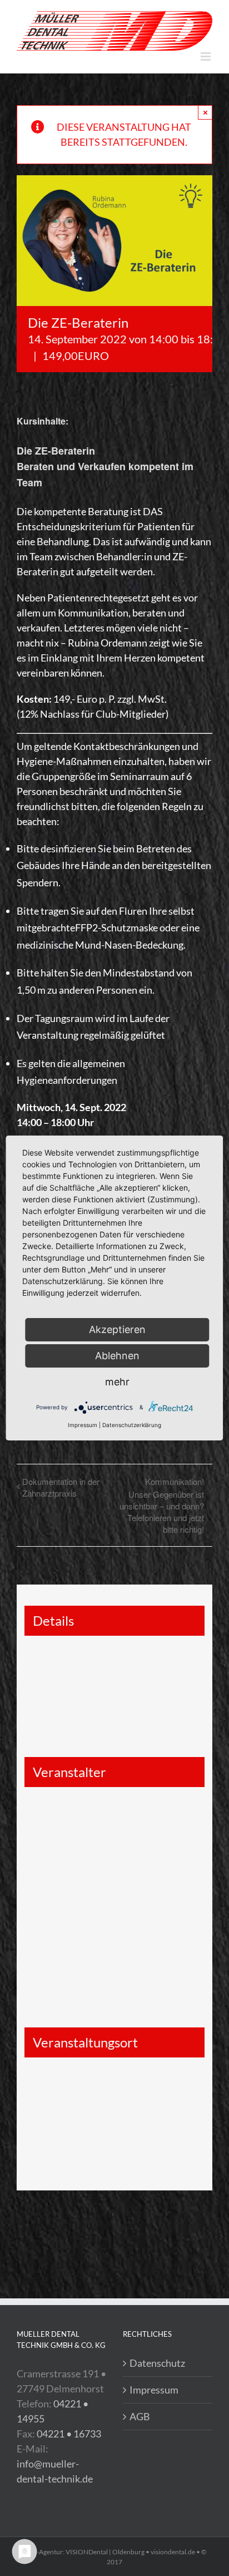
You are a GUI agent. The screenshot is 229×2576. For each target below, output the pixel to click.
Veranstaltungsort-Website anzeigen (87, 2150)
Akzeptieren (117, 1329)
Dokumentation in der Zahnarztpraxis (61, 1487)
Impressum (154, 2390)
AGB (140, 2416)
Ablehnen (117, 1356)
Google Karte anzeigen (71, 2108)
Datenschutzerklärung (132, 1425)
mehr (117, 1382)
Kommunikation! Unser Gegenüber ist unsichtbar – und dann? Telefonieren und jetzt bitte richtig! (162, 1505)
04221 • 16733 (69, 2434)
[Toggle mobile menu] (206, 56)
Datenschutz (157, 2363)
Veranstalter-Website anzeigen (77, 1872)
